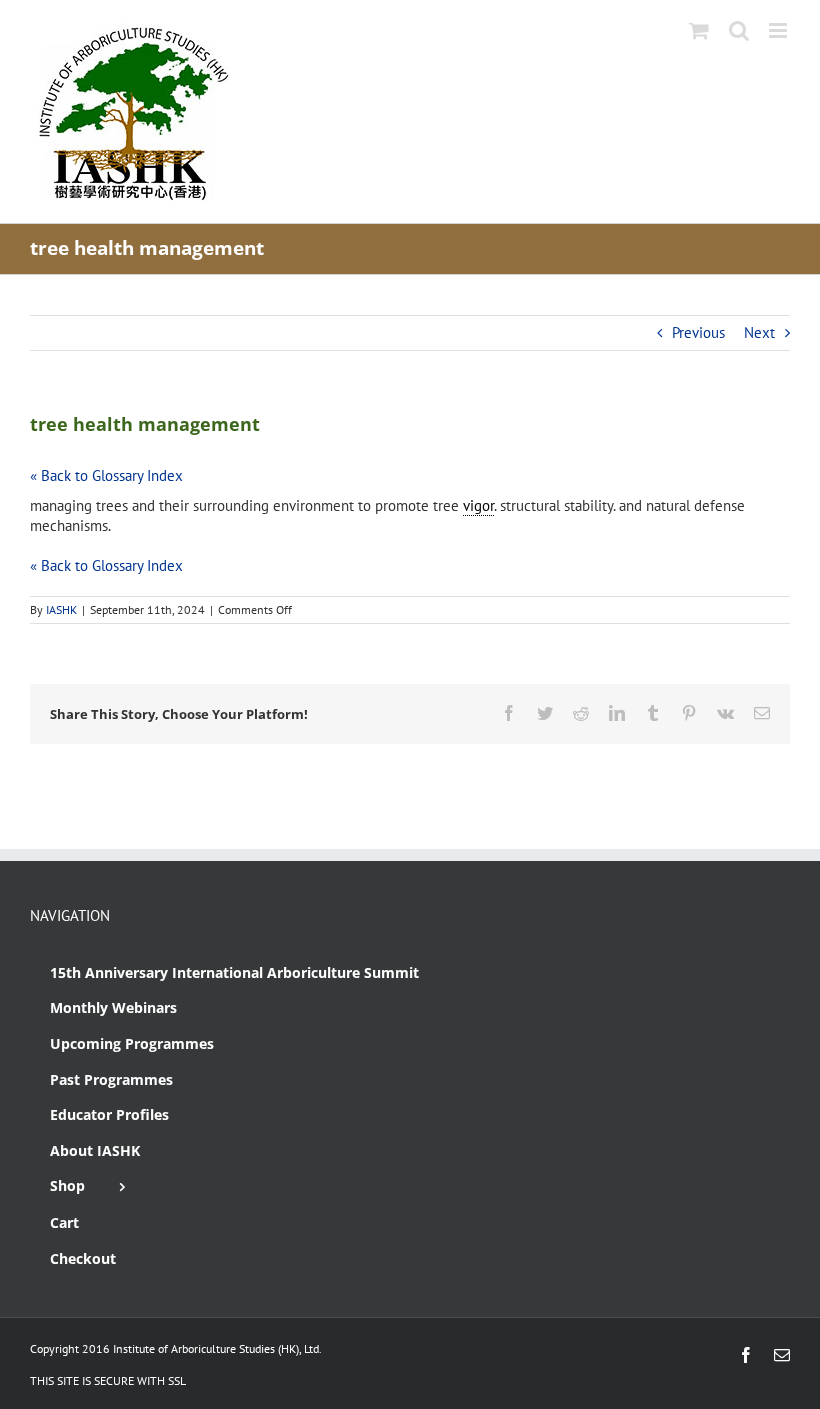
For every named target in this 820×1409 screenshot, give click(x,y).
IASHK (61, 609)
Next (759, 332)
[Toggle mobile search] (739, 30)
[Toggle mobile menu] (779, 30)
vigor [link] (478, 505)
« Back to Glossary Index (106, 475)
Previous (698, 332)
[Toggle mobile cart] (699, 30)
